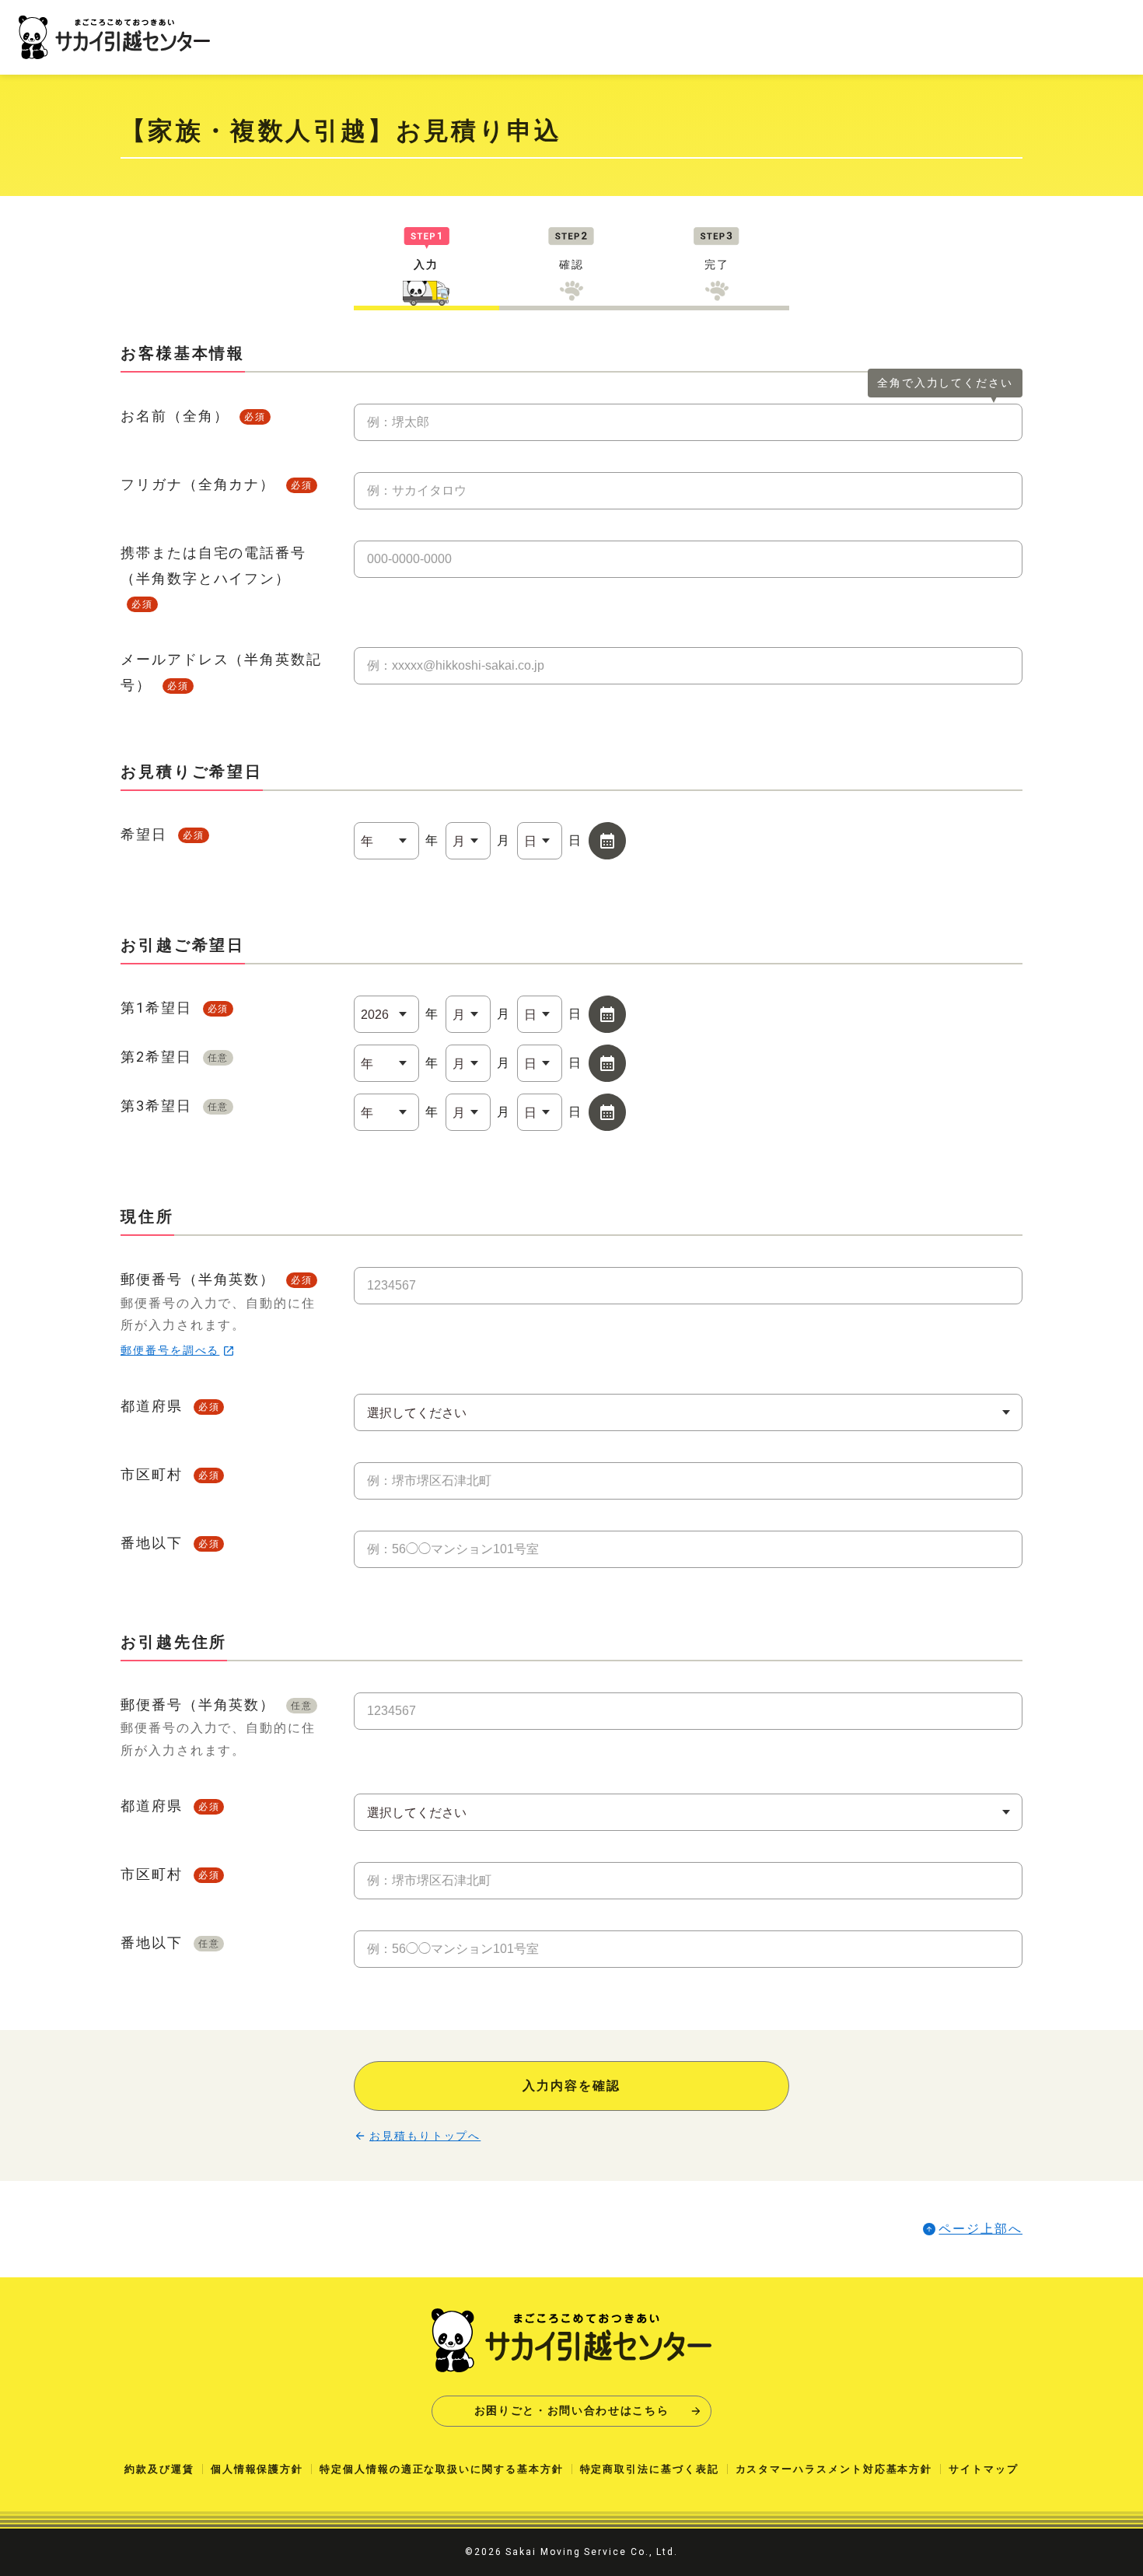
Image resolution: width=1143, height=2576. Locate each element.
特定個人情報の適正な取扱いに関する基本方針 (441, 2469)
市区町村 (170, 1474)
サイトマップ (984, 2469)
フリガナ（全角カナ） (217, 484)
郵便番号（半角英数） (218, 1314)
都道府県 (170, 1406)
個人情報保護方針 (257, 2469)
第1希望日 (175, 1008)
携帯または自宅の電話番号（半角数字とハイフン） (213, 577)
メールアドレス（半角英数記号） (221, 672)
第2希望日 (175, 1057)
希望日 (163, 834)
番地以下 (170, 1543)
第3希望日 (175, 1106)
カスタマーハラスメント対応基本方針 (834, 2469)
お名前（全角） (193, 416)
